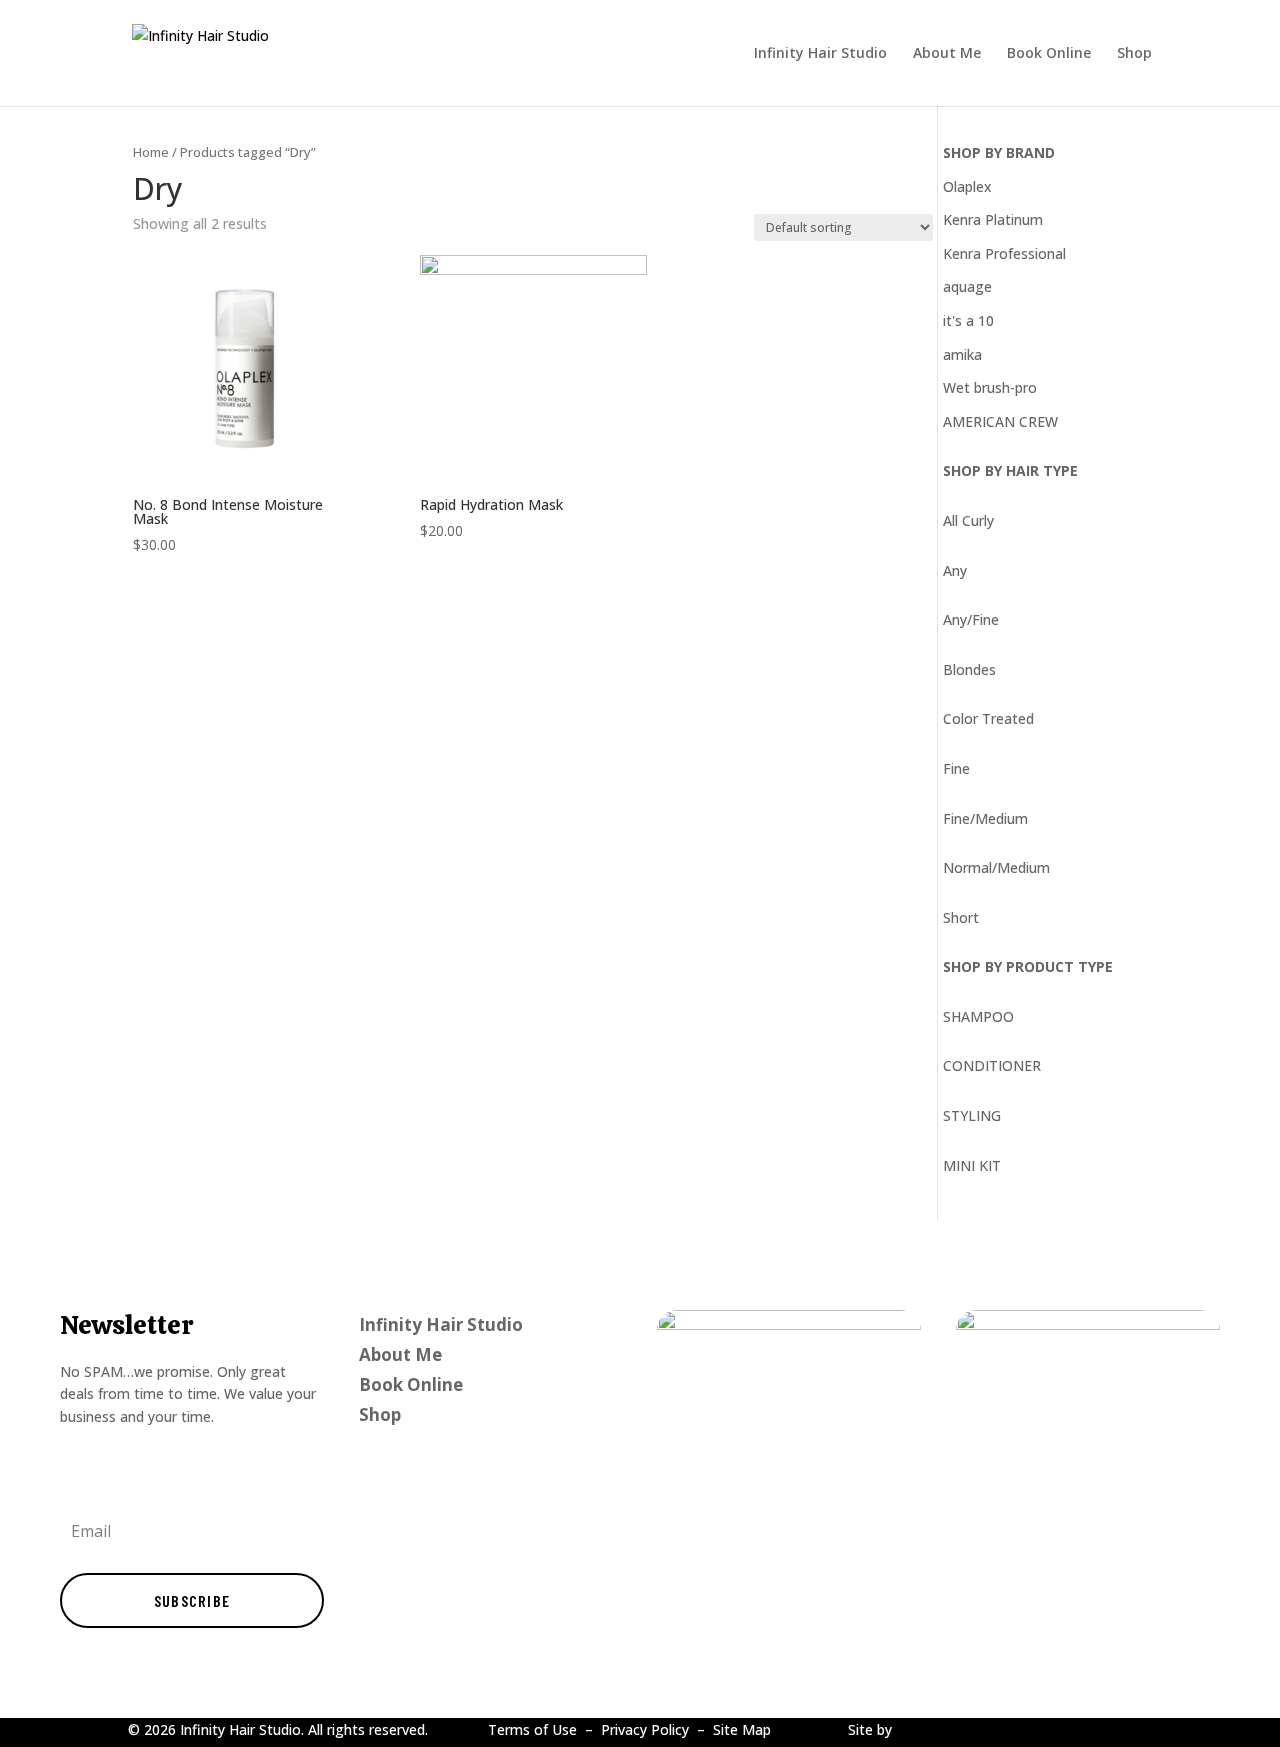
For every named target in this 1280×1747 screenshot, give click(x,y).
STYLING (972, 1115)
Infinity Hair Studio (820, 54)
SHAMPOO (978, 1016)
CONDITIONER (992, 1065)
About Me (947, 54)
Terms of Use (532, 1729)
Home (151, 152)
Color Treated (988, 718)
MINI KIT (972, 1165)
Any (955, 570)
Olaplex (967, 186)
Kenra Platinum (993, 219)
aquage (967, 286)
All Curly (968, 520)
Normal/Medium (996, 867)
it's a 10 (968, 320)
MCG (912, 1729)
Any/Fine (971, 619)
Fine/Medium (985, 818)
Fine (956, 768)
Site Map (742, 1729)
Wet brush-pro (990, 387)
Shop (1134, 54)
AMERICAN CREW (1000, 421)
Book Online (1049, 54)
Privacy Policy (645, 1729)
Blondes (969, 669)
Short (961, 917)
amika (962, 354)
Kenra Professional (1004, 253)
